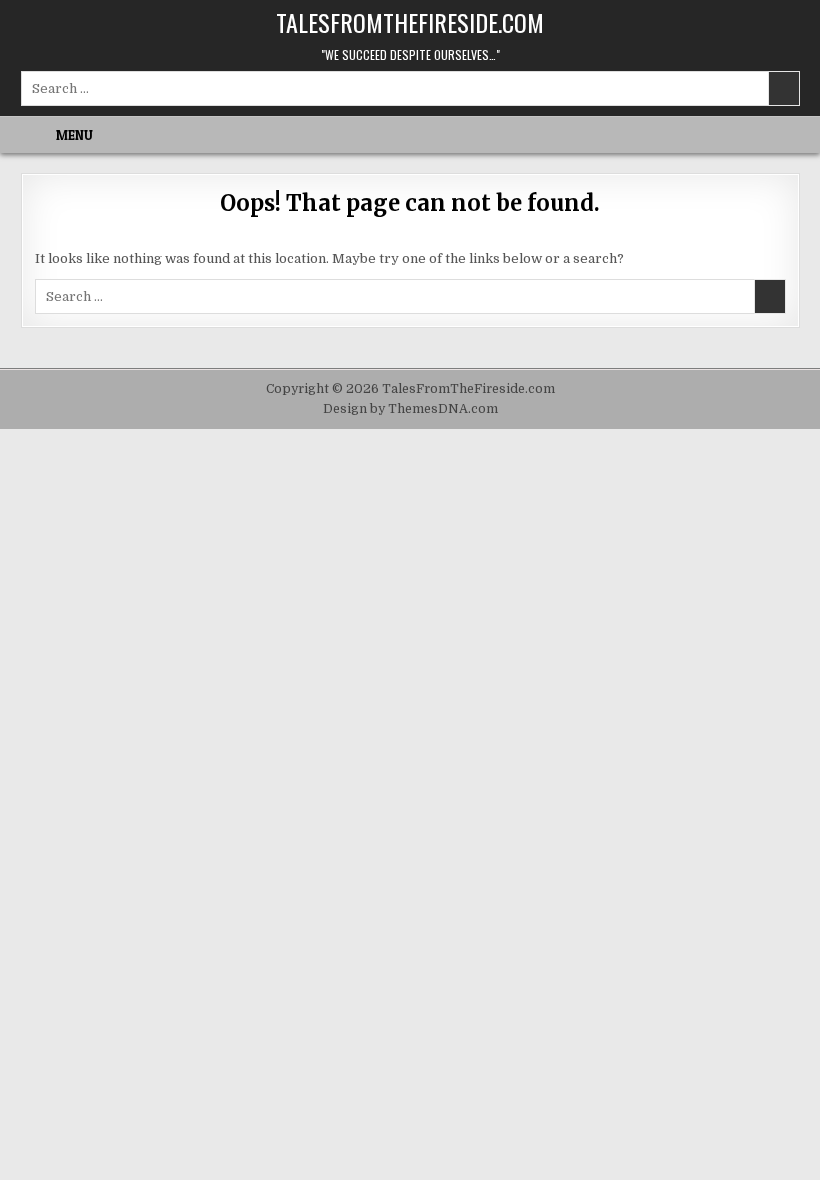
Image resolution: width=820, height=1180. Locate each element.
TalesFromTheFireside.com (410, 22)
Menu (74, 135)
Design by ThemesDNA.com (410, 409)
